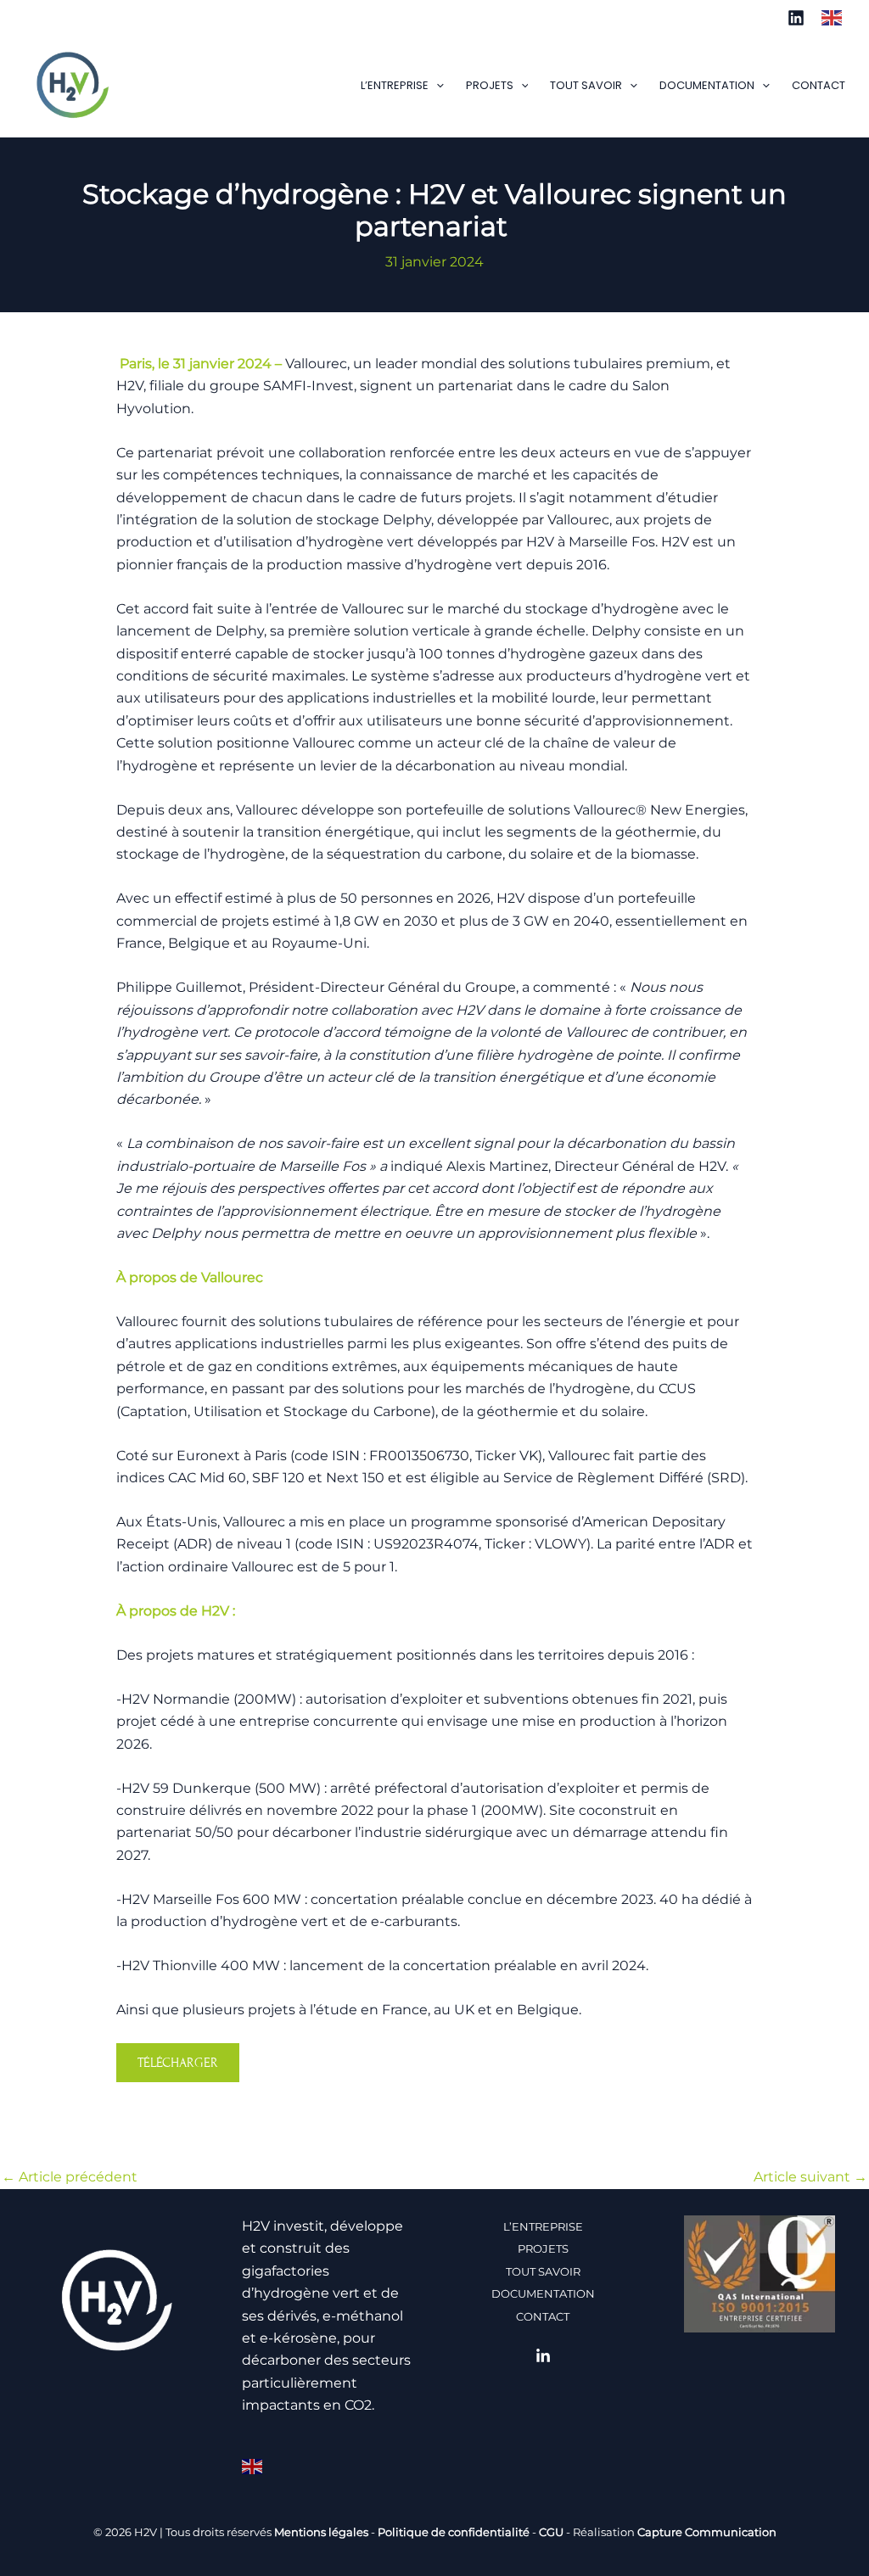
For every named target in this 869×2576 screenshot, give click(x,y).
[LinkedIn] (796, 18)
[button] (436, 86)
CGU (551, 2532)
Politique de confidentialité (454, 2532)
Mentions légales (321, 2532)
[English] (835, 17)
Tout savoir (586, 85)
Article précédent (70, 2177)
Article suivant (810, 2177)
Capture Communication (707, 2532)
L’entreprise (395, 85)
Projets (490, 85)
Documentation (707, 85)
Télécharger (178, 2063)
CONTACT (819, 85)
